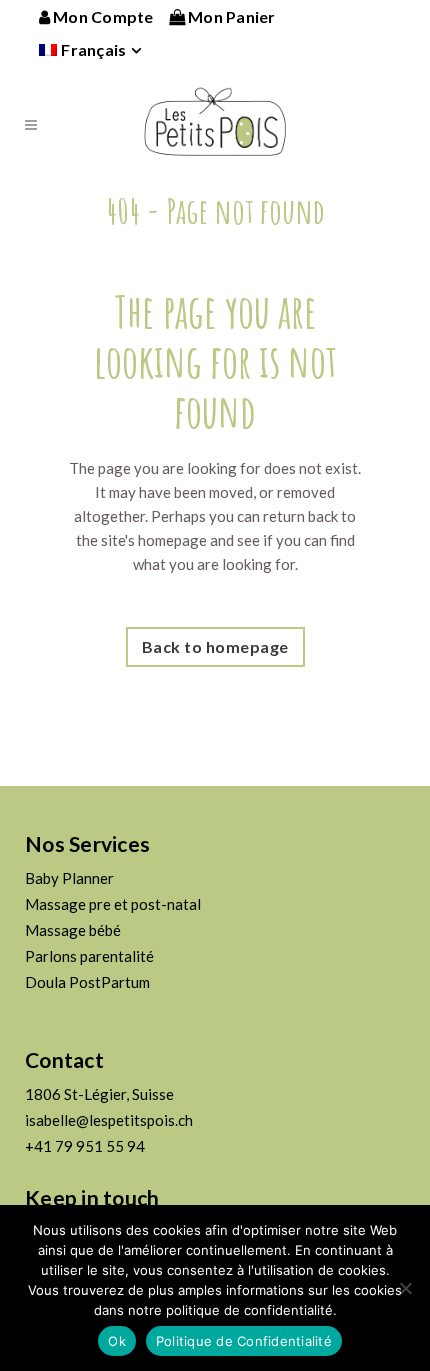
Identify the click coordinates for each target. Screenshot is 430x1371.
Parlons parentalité (89, 956)
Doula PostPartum (87, 982)
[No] (405, 1288)
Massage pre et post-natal (113, 904)
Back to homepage (215, 646)
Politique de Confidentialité (244, 1341)
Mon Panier (230, 16)
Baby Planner (69, 878)
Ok (117, 1341)
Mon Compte (102, 16)
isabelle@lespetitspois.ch (109, 1120)
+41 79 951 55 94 (85, 1146)
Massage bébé (73, 930)
